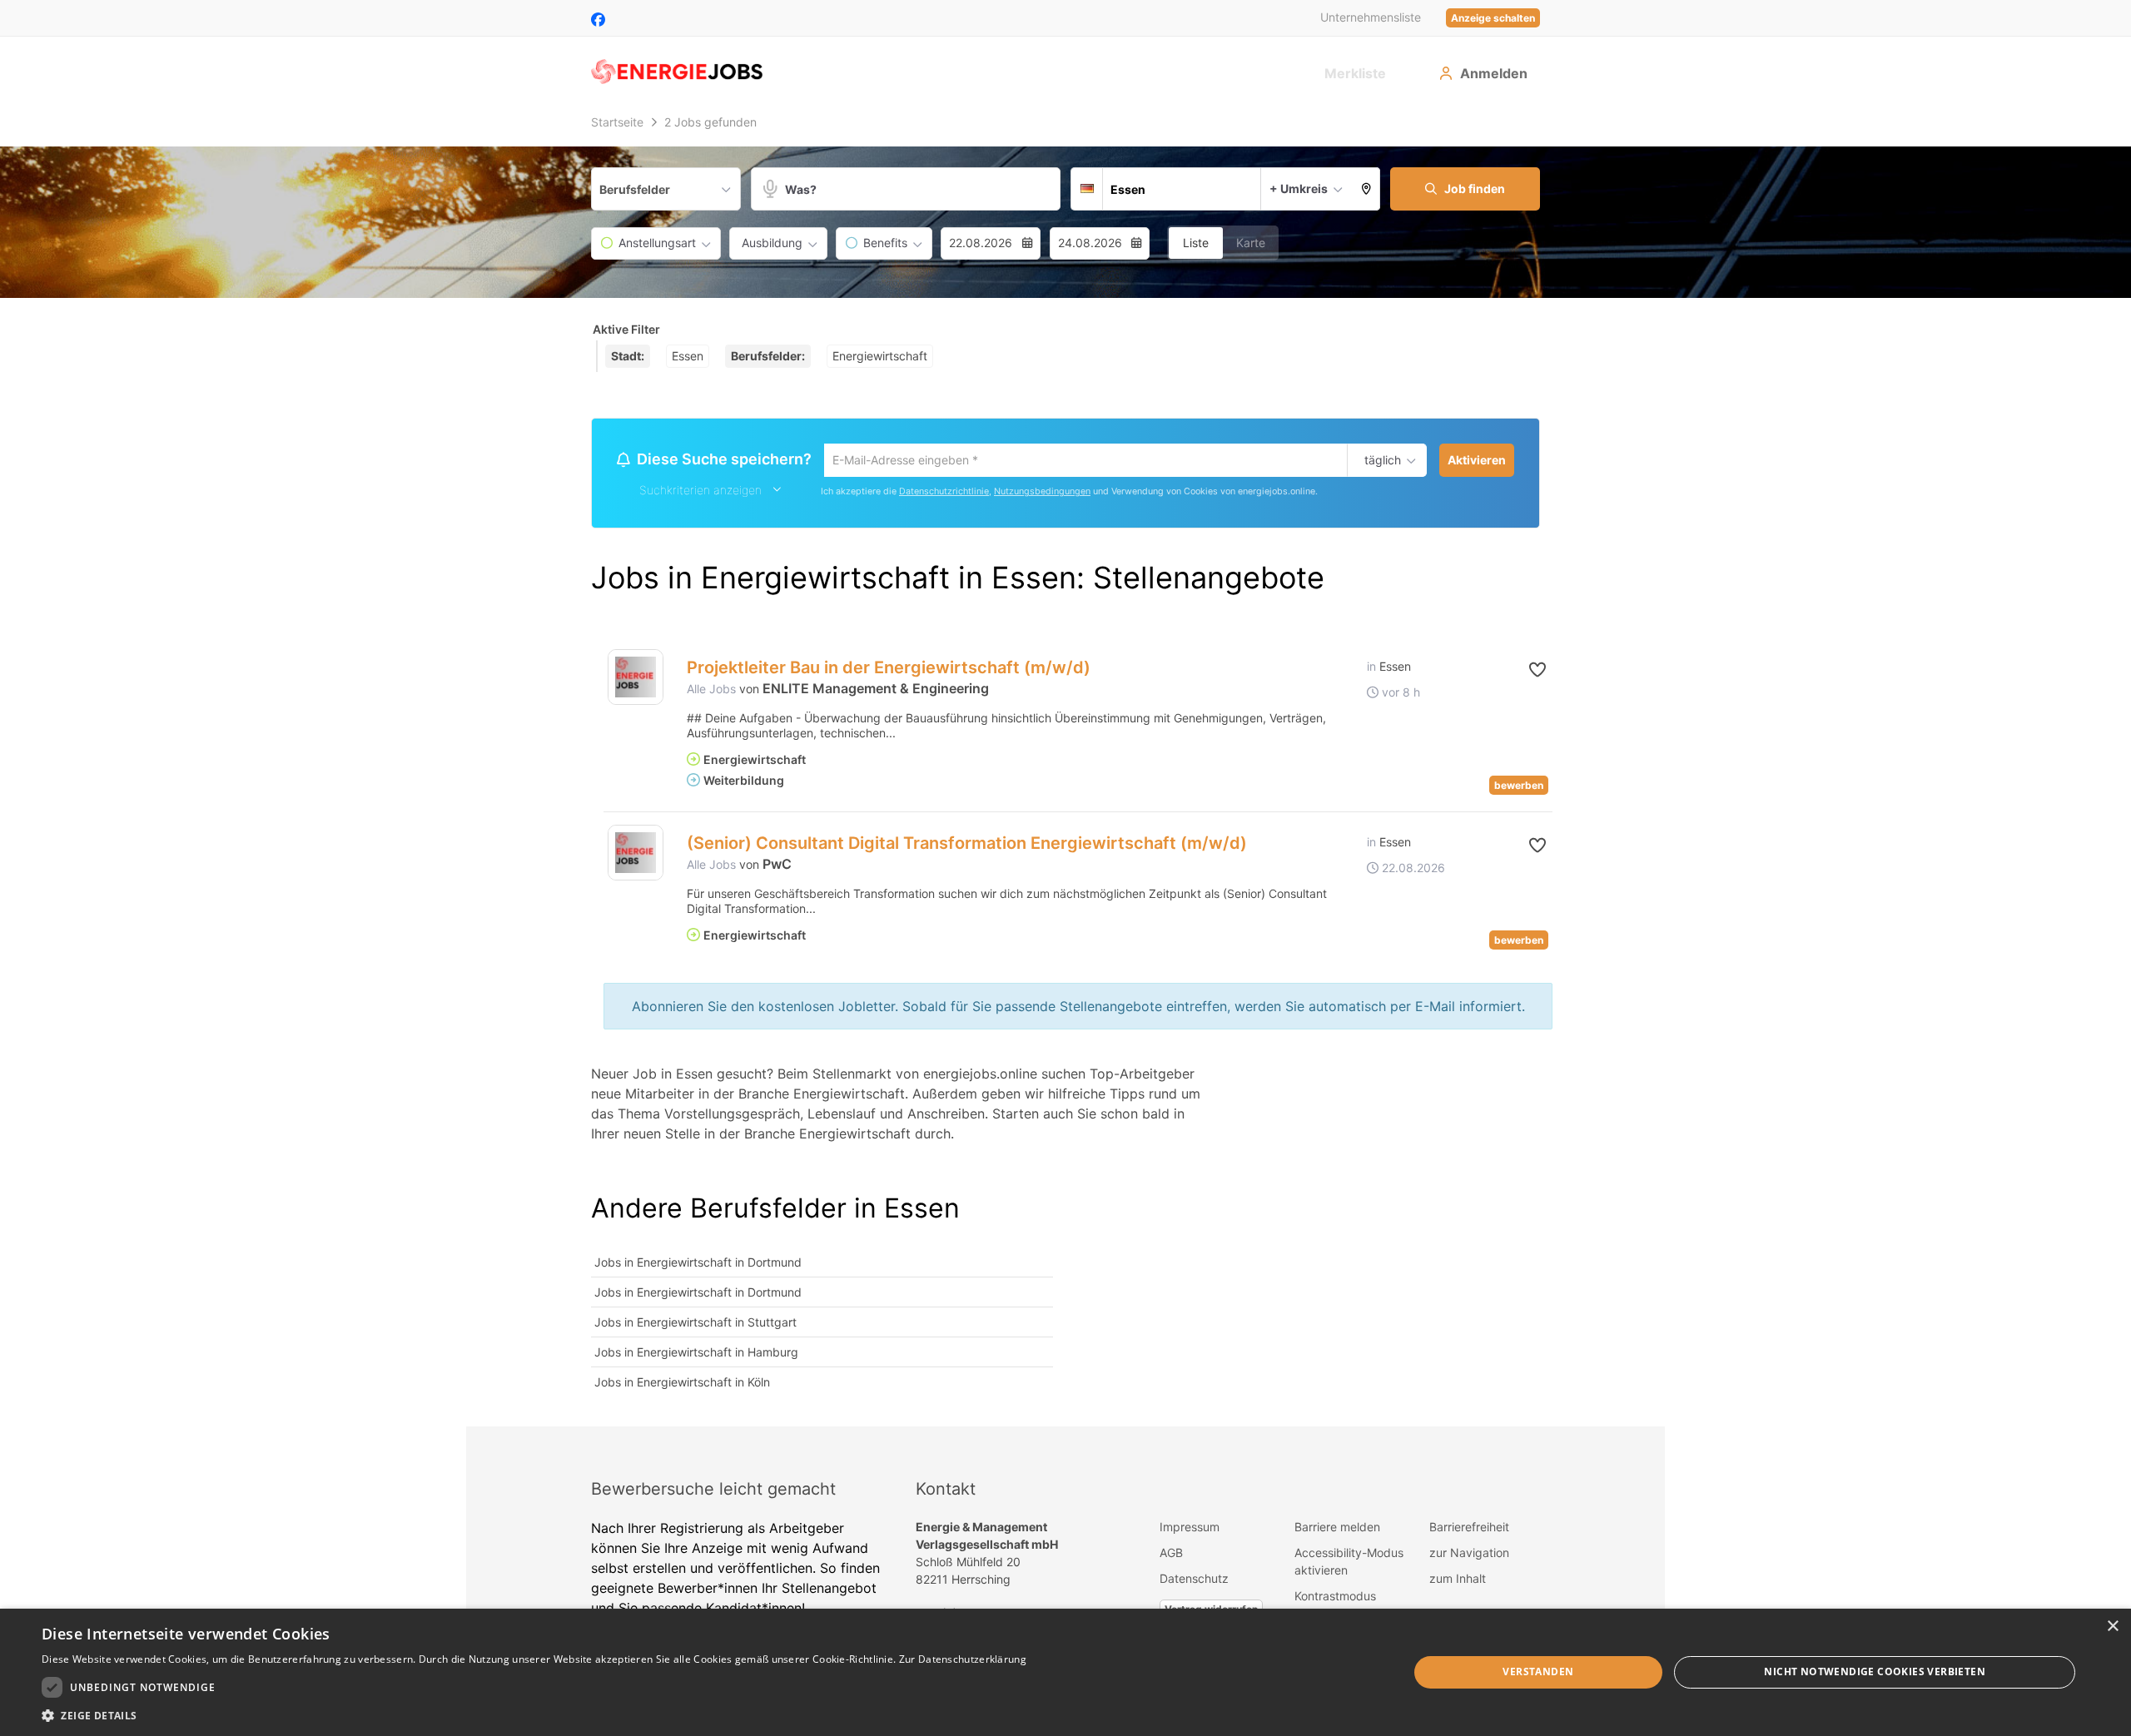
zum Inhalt (1458, 1581)
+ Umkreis (1299, 188)
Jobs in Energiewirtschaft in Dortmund (698, 1265)
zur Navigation (1469, 1555)
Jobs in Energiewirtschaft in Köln (682, 1384)
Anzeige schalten (1493, 18)
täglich (1380, 461)
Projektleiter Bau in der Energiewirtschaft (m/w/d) (889, 670)
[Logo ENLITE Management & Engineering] (636, 680)
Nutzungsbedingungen (1042, 494)
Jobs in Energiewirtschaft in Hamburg (696, 1354)
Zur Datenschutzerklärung (963, 1659)
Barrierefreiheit (1469, 1529)
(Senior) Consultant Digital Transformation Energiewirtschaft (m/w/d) (967, 846)
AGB (1171, 1555)
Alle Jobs (711, 691)
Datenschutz (1194, 1581)
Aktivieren (1477, 460)
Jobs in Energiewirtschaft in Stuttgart (695, 1324)
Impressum (1190, 1529)
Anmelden (1494, 73)
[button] (1367, 189)
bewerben (1519, 788)
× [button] (2112, 1627)
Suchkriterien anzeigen (700, 492)
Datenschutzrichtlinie (944, 494)
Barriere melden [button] (1337, 1529)
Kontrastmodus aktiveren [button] (1335, 1607)
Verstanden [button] (1538, 1672)
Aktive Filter (626, 329)
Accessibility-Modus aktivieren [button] (1349, 1564)
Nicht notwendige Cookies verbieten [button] (1875, 1672)
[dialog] (1065, 1672)
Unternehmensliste (1371, 17)
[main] (1065, 768)
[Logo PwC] (636, 855)
